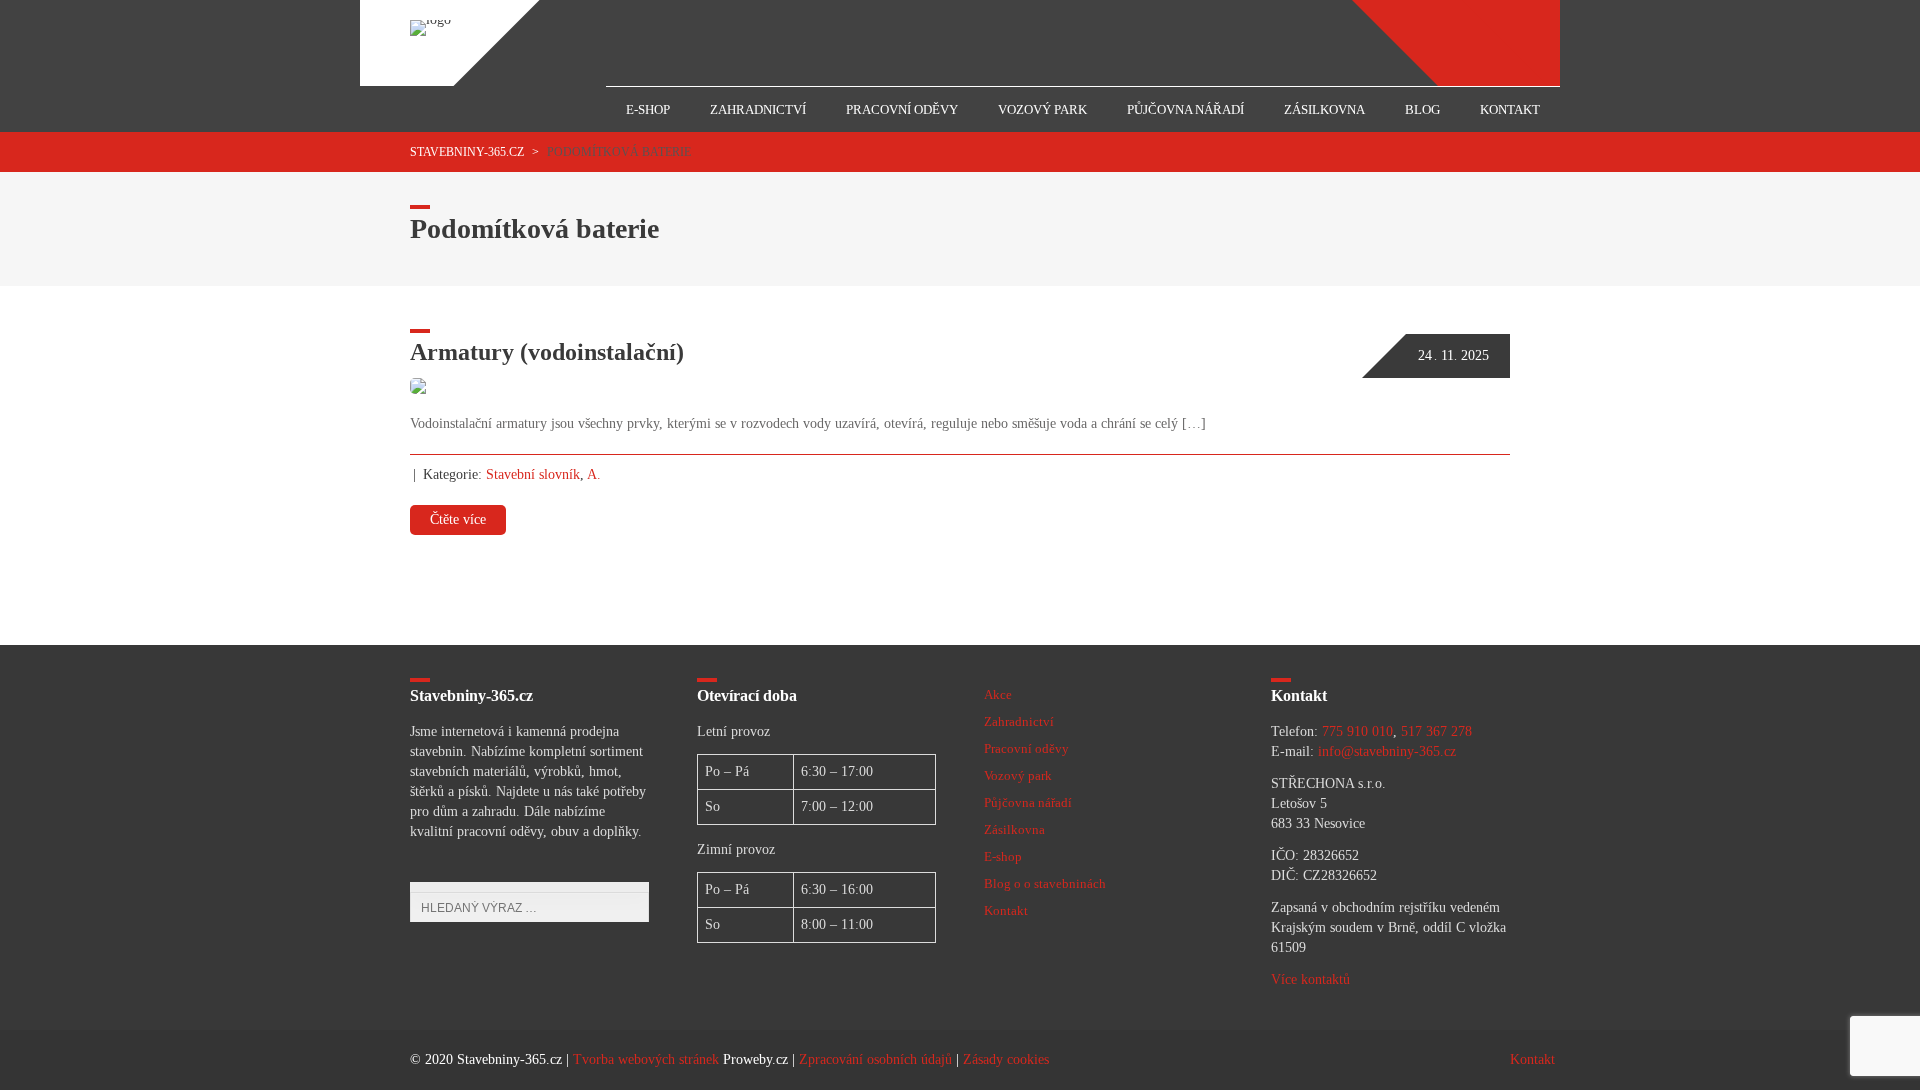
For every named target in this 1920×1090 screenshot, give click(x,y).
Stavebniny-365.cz (467, 152)
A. (594, 474)
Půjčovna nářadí (1185, 109)
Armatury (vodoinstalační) (547, 352)
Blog (1422, 109)
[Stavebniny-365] (430, 19)
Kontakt (1510, 109)
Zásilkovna (1324, 109)
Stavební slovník (533, 474)
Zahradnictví (758, 109)
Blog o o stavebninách (1045, 883)
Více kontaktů (1310, 979)
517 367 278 (1436, 731)
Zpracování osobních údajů (875, 1059)
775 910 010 (1357, 731)
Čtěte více (458, 519)
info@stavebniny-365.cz (1387, 751)
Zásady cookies (1006, 1059)
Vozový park (1042, 109)
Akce (998, 694)
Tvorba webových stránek (646, 1059)
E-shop (648, 109)
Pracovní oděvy (902, 109)
